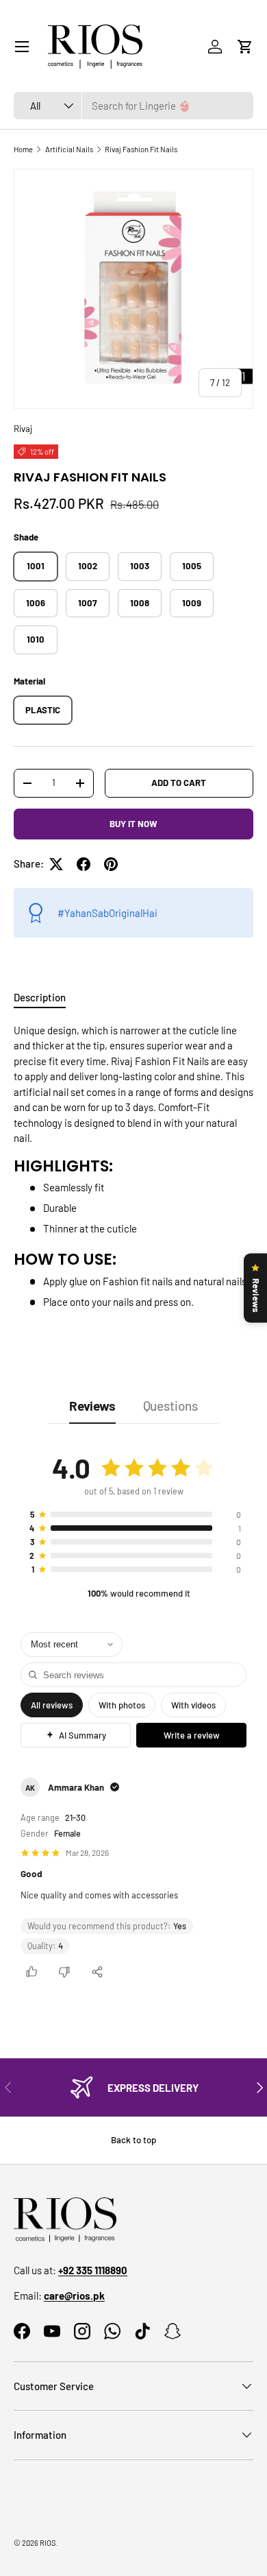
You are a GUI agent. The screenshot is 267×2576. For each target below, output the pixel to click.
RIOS (48, 2543)
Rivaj (23, 429)
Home (23, 149)
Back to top (133, 2140)
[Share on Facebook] (84, 864)
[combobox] (133, 106)
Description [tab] (40, 997)
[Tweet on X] (56, 864)
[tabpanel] (133, 1166)
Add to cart (179, 783)
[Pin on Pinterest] (111, 864)
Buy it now (133, 824)
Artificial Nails (69, 149)
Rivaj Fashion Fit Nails (141, 149)
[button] (245, 47)
